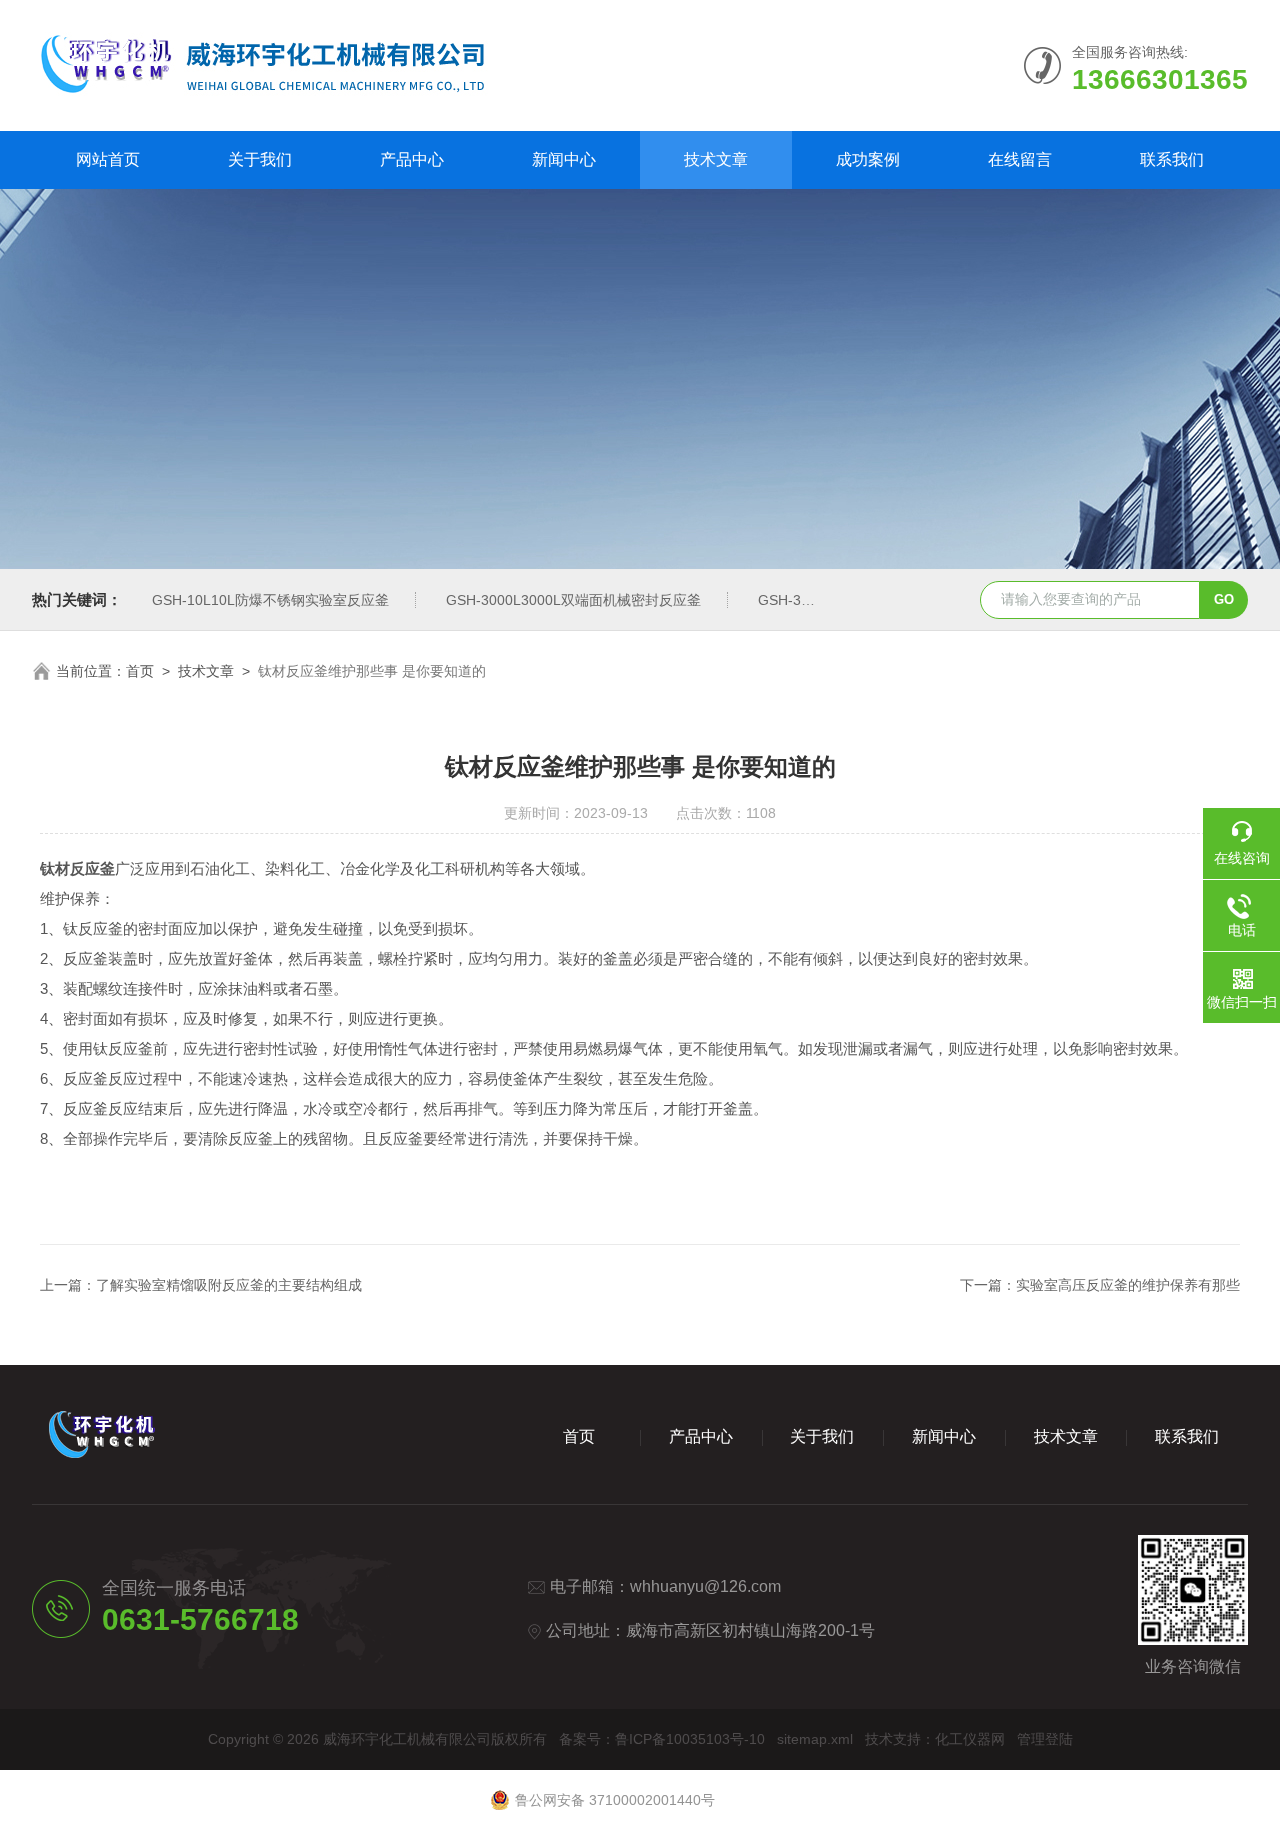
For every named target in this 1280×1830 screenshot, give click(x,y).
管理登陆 (1045, 1739)
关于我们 (260, 159)
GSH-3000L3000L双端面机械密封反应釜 (573, 600)
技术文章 (716, 159)
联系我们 (1172, 159)
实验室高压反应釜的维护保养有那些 (1128, 1285)
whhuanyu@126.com (705, 1586)
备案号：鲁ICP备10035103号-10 (662, 1739)
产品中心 (412, 159)
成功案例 (868, 159)
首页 (140, 671)
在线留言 (1020, 159)
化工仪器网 (970, 1739)
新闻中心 (564, 159)
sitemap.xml (815, 1739)
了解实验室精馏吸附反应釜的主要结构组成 (229, 1285)
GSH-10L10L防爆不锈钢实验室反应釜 (270, 600)
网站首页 (108, 159)
